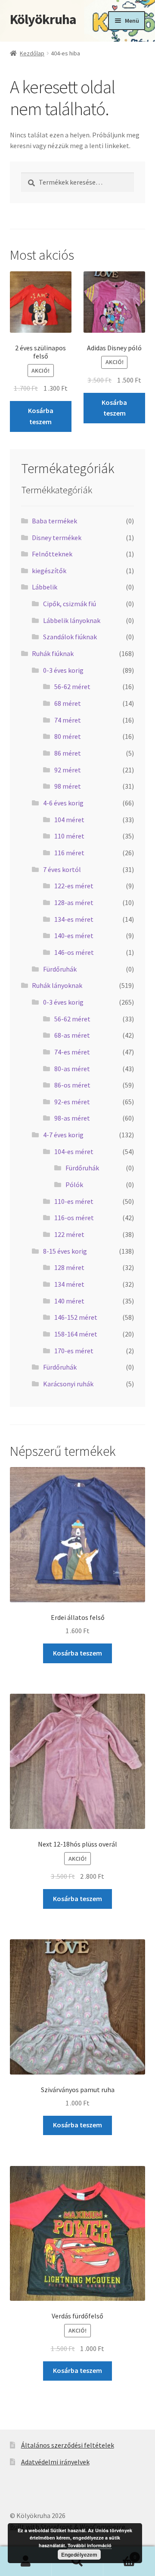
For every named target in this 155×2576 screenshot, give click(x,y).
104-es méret (74, 1151)
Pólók (74, 1185)
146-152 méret (76, 1317)
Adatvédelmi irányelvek (55, 2462)
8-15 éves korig (65, 1251)
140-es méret (74, 936)
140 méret (69, 1301)
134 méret (69, 1284)
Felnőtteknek (52, 554)
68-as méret (72, 1035)
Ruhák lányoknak (57, 985)
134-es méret (74, 919)
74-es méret (72, 1052)
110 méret (69, 836)
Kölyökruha (43, 19)
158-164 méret (76, 1334)
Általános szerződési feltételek (68, 2445)
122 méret (69, 1234)
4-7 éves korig (63, 1135)
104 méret (69, 820)
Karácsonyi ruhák (68, 1384)
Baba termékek (54, 521)
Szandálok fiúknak (70, 637)
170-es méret (74, 1351)
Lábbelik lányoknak (72, 620)
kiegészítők (49, 571)
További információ (90, 2545)
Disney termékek (57, 538)
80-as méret (72, 1069)
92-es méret (72, 1102)
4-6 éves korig (63, 803)
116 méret (69, 853)
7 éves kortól (62, 869)
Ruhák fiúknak (53, 653)
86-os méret (72, 1085)
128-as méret (74, 902)
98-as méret (72, 1118)
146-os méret (74, 952)
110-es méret (74, 1201)
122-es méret (74, 886)
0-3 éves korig (63, 670)
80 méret (68, 736)
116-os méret (74, 1218)
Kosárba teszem (41, 416)
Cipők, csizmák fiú (70, 604)
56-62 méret (72, 687)
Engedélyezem (79, 2555)
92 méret (68, 770)
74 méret (68, 720)
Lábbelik (45, 587)
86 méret (68, 753)
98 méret (68, 786)
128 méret (69, 1267)
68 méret (68, 703)
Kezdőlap (32, 53)
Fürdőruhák (60, 969)
